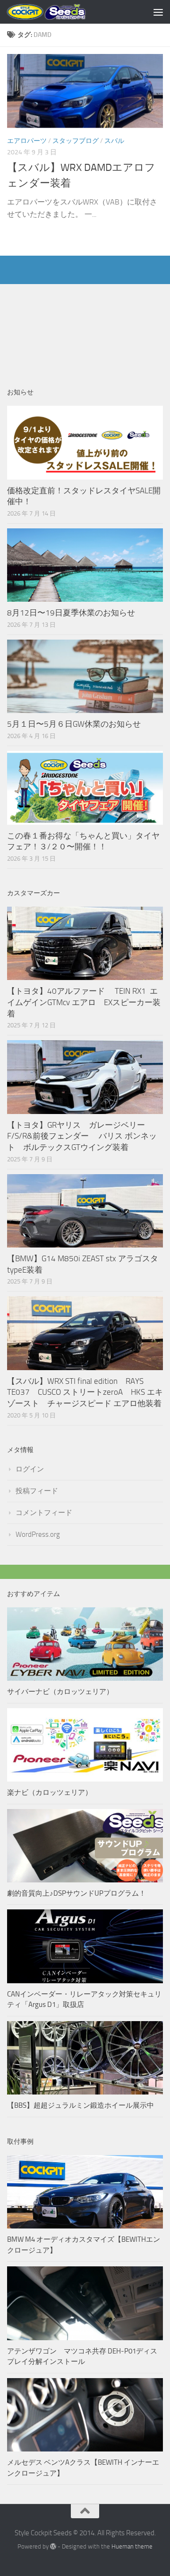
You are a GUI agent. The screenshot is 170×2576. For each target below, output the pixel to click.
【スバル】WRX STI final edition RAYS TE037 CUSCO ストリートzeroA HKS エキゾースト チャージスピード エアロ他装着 (85, 1392)
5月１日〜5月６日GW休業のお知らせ (74, 724)
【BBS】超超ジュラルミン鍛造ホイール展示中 (81, 2105)
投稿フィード (37, 1491)
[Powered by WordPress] (53, 2546)
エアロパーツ (27, 141)
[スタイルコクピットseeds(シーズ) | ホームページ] (60, 12)
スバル (114, 141)
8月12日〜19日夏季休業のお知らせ (71, 613)
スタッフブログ (76, 141)
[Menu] (158, 12)
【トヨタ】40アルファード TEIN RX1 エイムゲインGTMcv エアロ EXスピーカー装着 (84, 1002)
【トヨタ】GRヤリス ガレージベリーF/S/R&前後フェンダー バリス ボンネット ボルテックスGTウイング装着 (82, 1136)
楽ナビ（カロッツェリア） (50, 1792)
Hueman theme (132, 2546)
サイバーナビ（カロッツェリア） (60, 1692)
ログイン (30, 1469)
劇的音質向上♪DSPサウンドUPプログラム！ (76, 1893)
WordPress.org (38, 1534)
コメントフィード (44, 1513)
